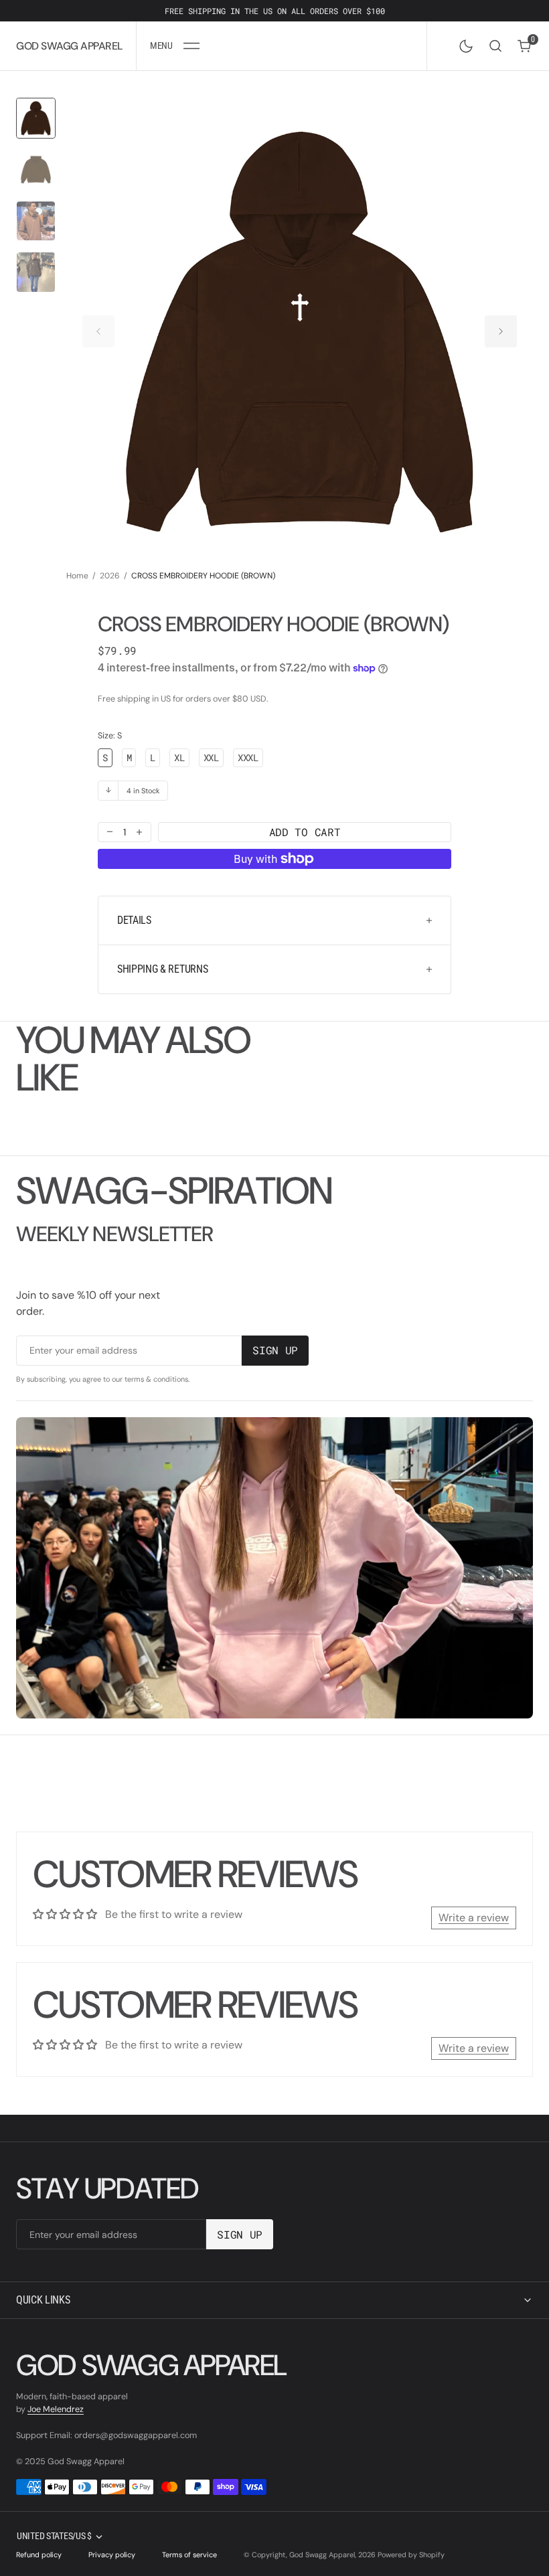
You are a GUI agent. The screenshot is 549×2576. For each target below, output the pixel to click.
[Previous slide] (98, 331)
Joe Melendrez (56, 2409)
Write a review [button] (474, 1918)
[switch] (463, 44)
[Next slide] (501, 331)
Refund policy (39, 2555)
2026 (110, 576)
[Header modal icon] (191, 46)
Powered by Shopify (411, 2555)
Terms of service (189, 2555)
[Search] (495, 46)
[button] (174, 46)
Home (77, 576)
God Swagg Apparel (322, 2555)
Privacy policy (112, 2555)
